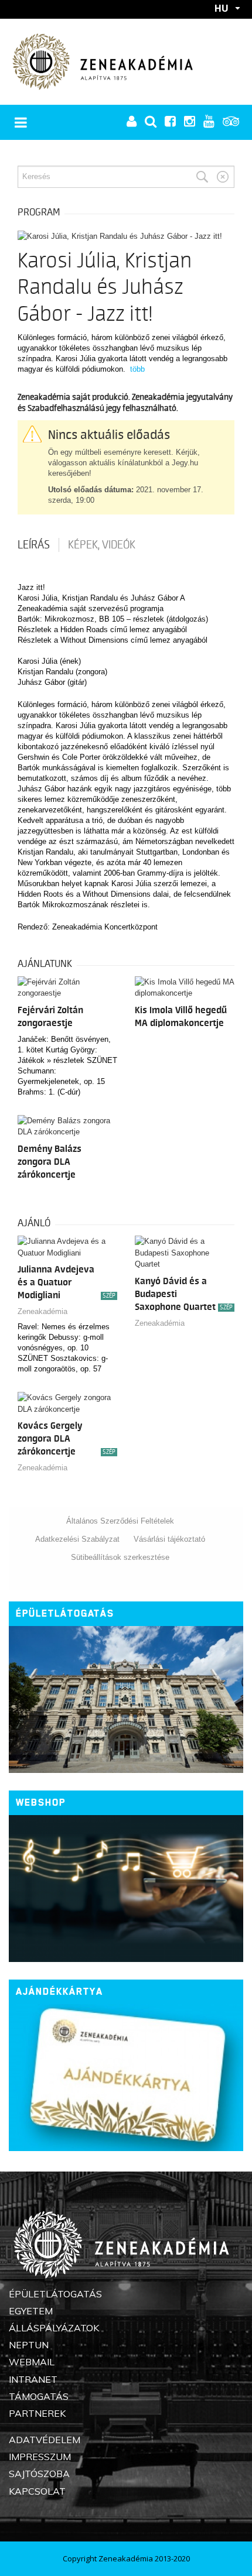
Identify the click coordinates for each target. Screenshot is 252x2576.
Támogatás (39, 2396)
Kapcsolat (37, 2491)
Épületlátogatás (65, 1613)
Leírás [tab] (34, 545)
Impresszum (40, 2457)
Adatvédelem (45, 2440)
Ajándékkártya (59, 1992)
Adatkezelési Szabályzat (77, 1539)
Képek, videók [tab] (102, 545)
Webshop (41, 1802)
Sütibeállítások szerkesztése (120, 1557)
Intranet (33, 2379)
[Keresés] (202, 177)
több (137, 369)
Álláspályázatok (54, 2328)
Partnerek (37, 2413)
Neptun (29, 2345)
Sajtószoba (39, 2474)
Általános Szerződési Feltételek (120, 1521)
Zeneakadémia (42, 1311)
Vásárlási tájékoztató (169, 1539)
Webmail (32, 2362)
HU (222, 8)
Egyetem (31, 2311)
